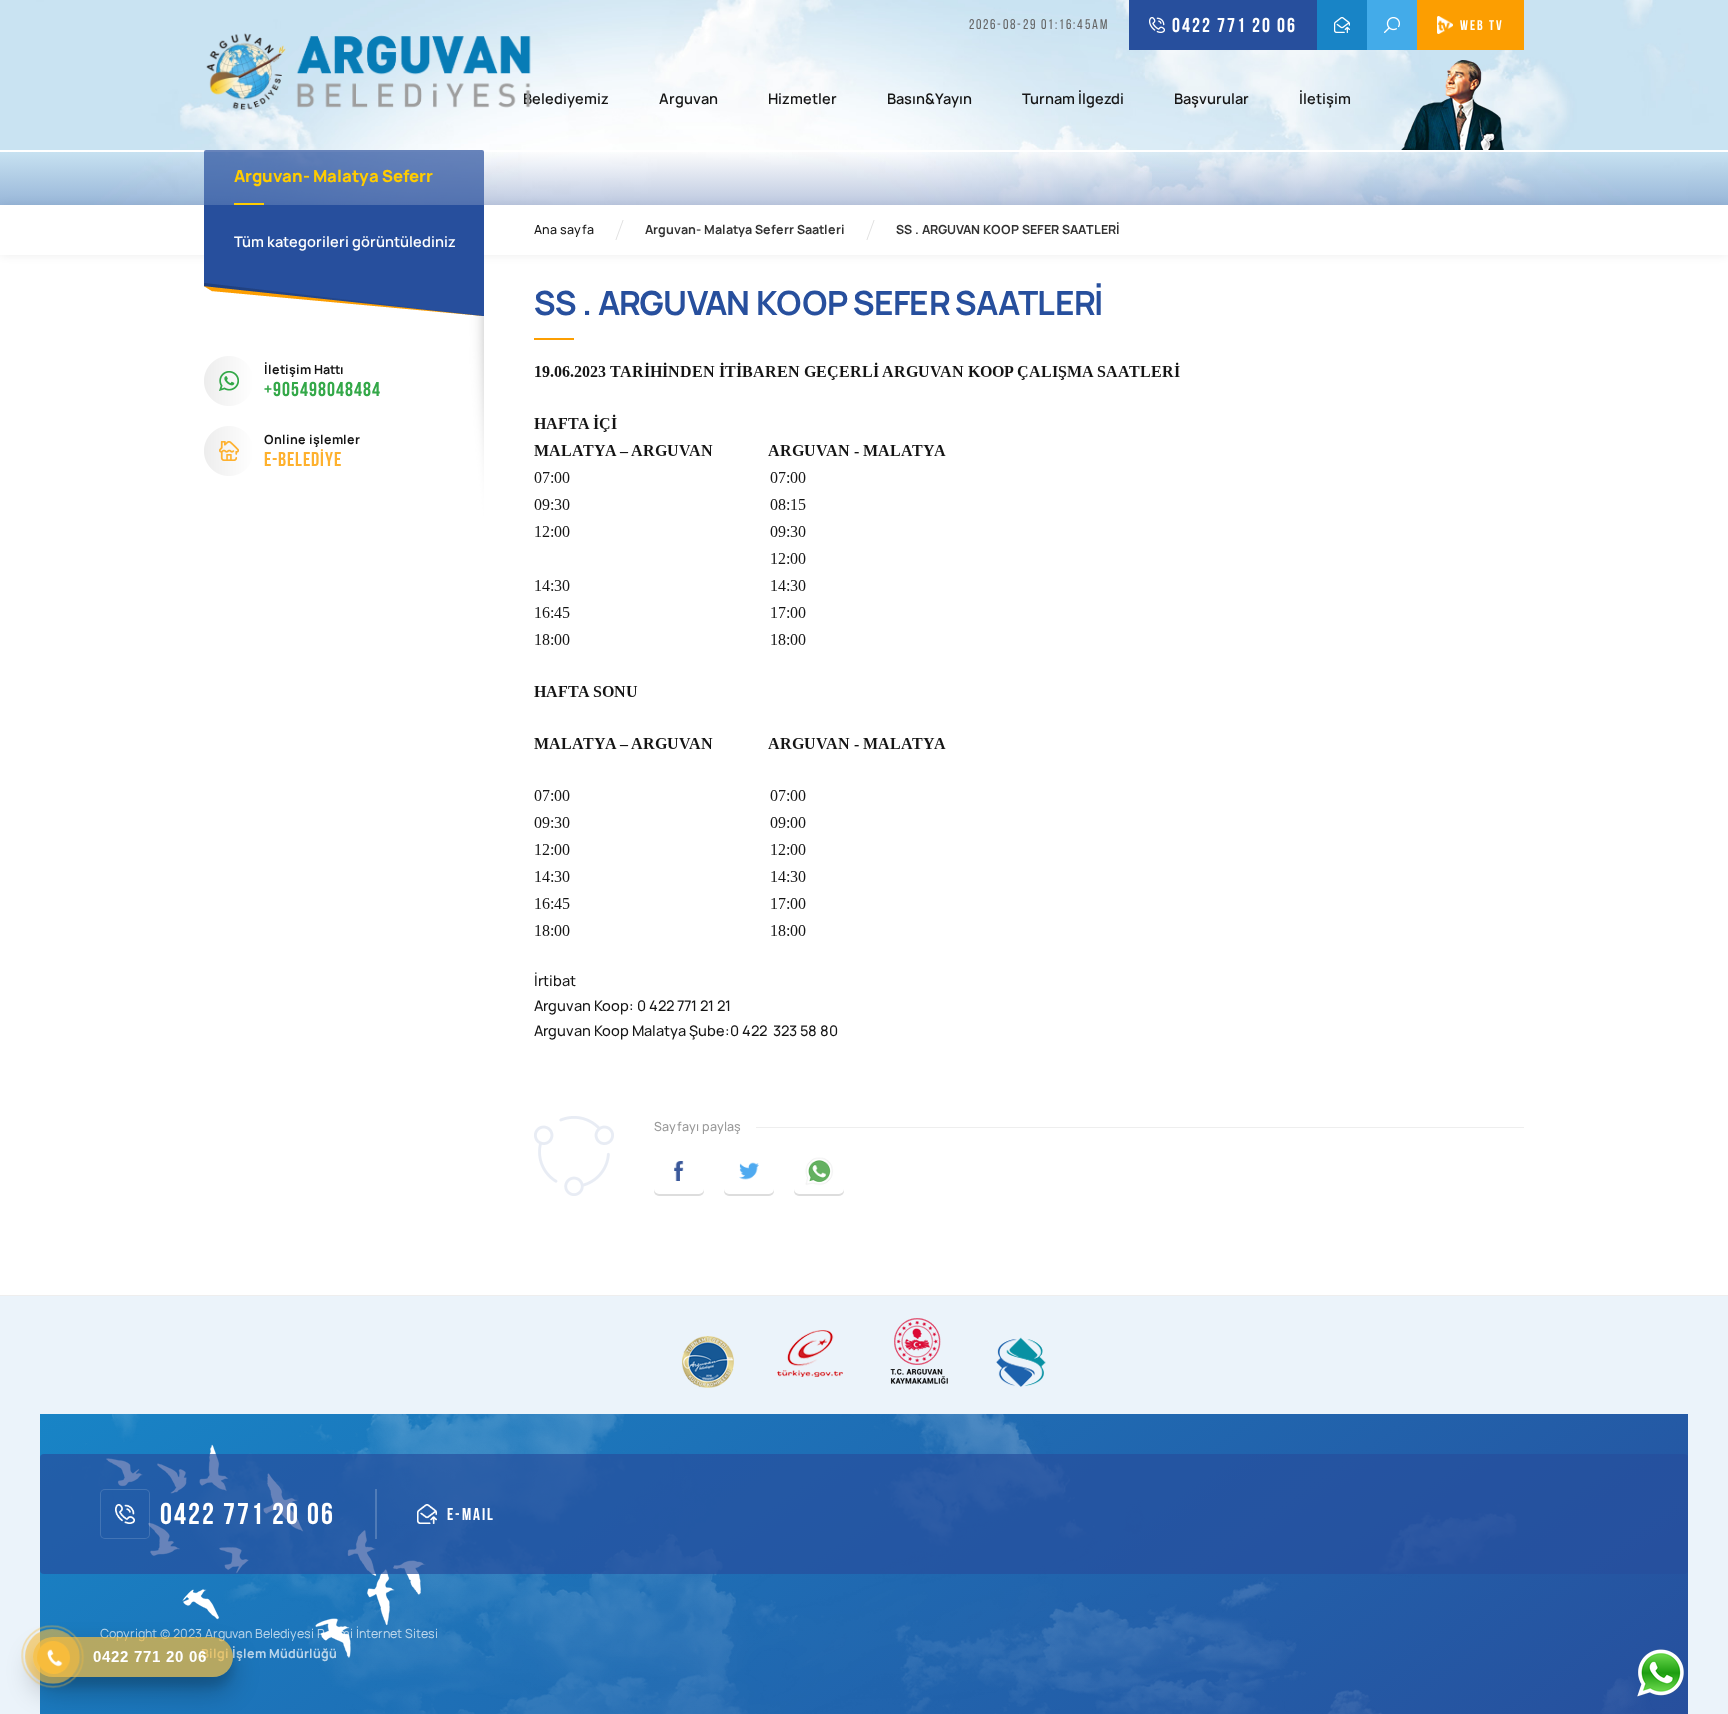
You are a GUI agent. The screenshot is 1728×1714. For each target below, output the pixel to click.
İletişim (1325, 100)
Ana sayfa (564, 230)
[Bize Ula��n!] (1660, 1673)
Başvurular (1211, 100)
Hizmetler (802, 100)
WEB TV (1482, 25)
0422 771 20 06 (1234, 25)
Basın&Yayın (929, 100)
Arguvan (688, 100)
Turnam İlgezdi (1073, 100)
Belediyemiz (566, 100)
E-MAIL (1342, 25)
